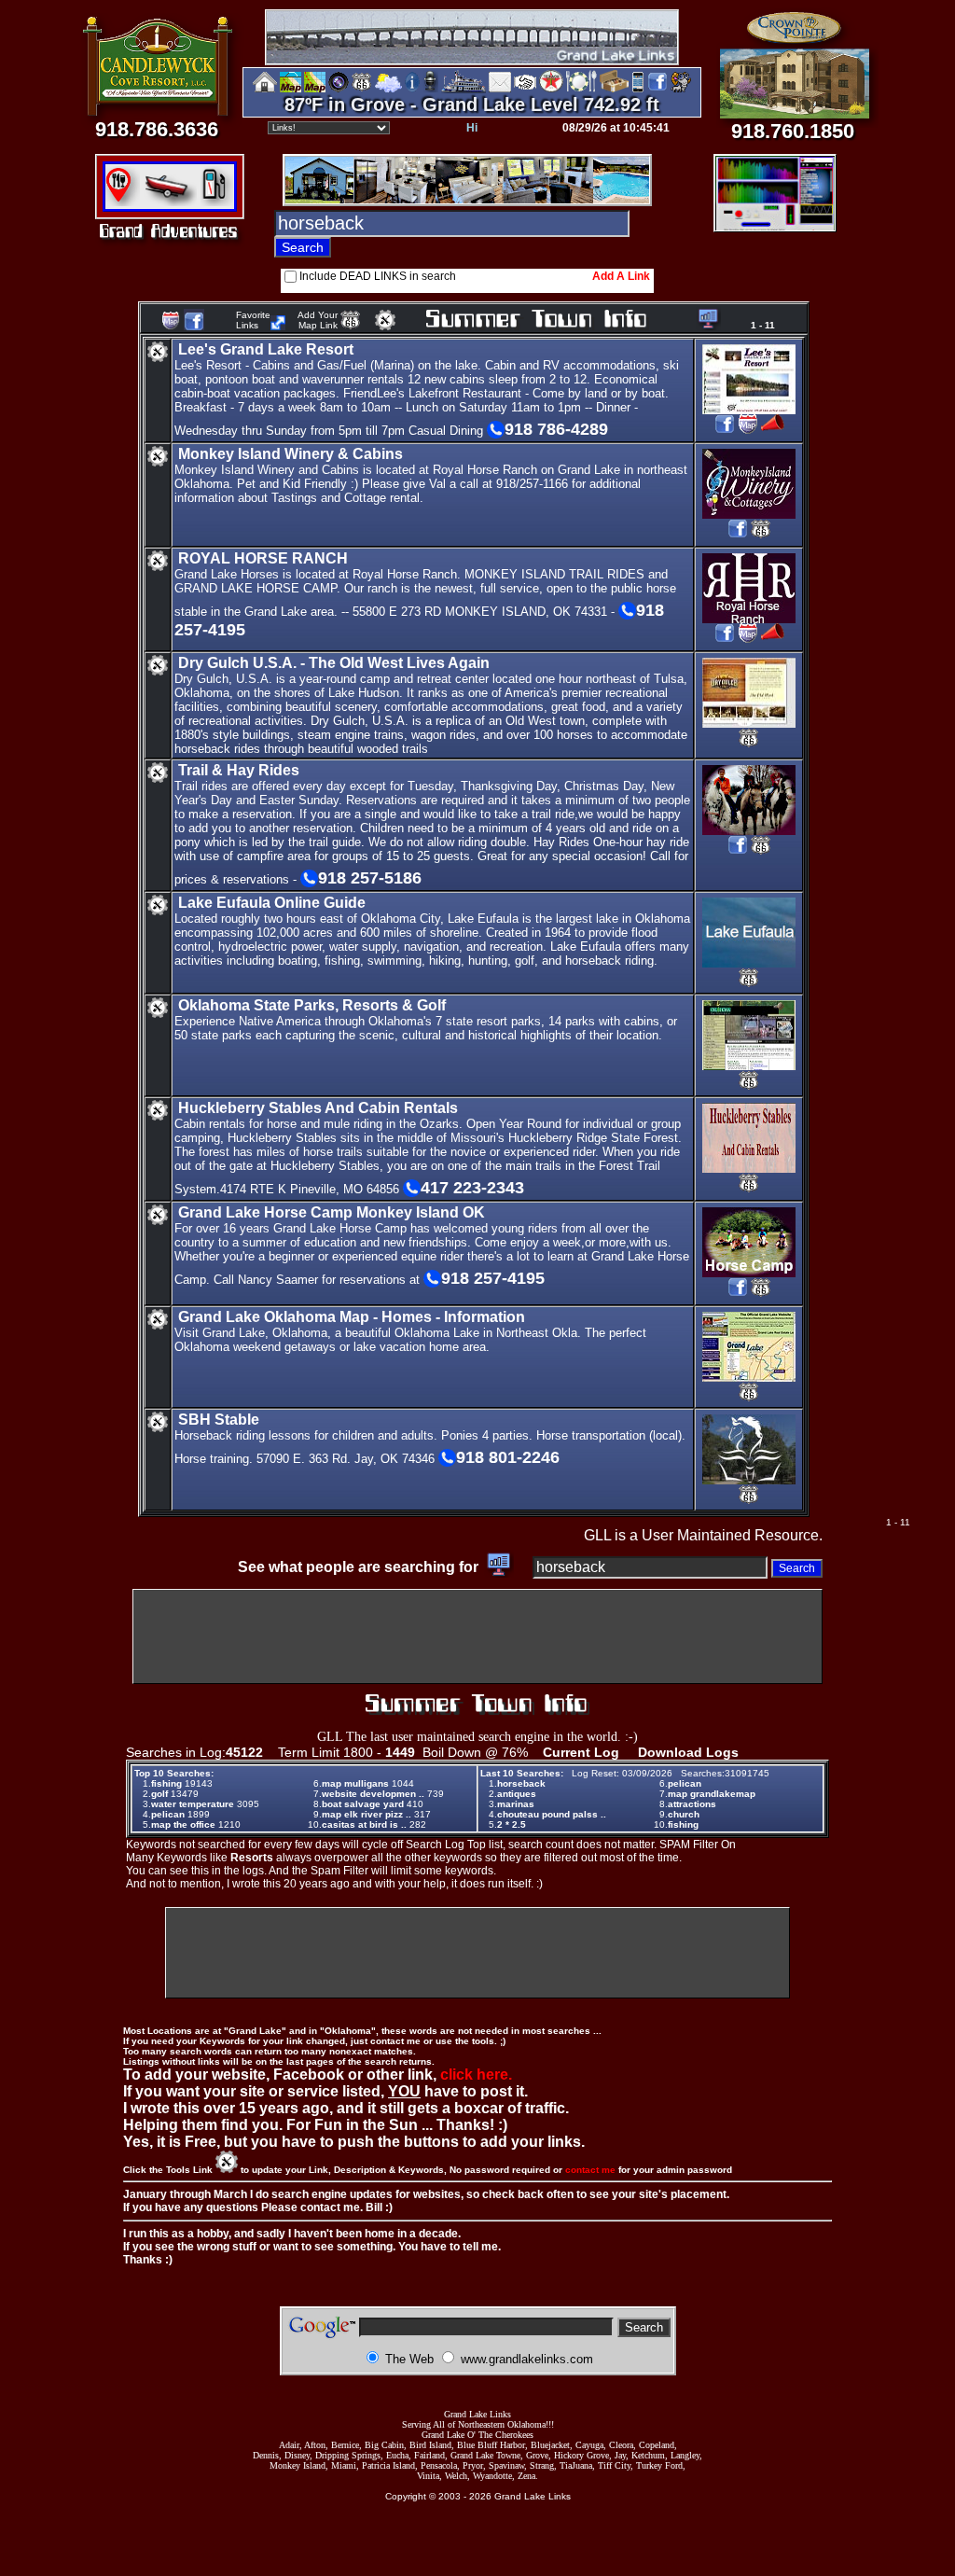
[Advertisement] (477, 1636)
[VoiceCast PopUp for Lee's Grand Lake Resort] (773, 432)
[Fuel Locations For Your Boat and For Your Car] (551, 89)
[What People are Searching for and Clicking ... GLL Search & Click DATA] (706, 325)
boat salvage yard (363, 1804)
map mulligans (355, 1783)
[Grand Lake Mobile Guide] (638, 89)
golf (159, 1794)
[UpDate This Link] (158, 359)
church (684, 1814)
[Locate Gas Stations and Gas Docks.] (217, 201)
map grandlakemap (712, 1794)
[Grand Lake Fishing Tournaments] (291, 89)
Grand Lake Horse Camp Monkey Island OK (332, 1212)
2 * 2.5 (512, 1824)
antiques (517, 1794)
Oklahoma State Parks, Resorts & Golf (312, 1005)
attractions (692, 1804)
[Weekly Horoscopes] (681, 89)
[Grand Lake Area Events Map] (315, 89)
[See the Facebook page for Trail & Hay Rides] (738, 852)
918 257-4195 (493, 1278)
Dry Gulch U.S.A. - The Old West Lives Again (334, 663)
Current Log (581, 1752)
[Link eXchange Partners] (525, 89)
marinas (516, 1804)
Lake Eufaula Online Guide (272, 903)
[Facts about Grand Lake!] (412, 89)
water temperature (193, 1804)
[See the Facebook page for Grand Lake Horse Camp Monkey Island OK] (738, 1295)
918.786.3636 (157, 129)
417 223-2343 (472, 1188)
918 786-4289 (556, 429)
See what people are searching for (360, 1567)
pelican (168, 1814)
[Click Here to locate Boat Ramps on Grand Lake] (168, 201)
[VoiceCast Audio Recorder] (775, 225)
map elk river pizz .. (367, 1814)
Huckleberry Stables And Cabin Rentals (318, 1108)
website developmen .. (373, 1794)
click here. (476, 2075)
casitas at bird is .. (364, 1824)
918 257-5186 (370, 878)
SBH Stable (219, 1420)
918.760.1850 (793, 131)
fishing (166, 1783)
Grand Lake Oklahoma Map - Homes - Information (352, 1317)
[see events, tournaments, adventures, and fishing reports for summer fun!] (558, 320)
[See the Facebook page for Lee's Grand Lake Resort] (725, 432)
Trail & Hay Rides (239, 770)
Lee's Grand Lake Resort (266, 349)
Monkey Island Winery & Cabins (291, 454)
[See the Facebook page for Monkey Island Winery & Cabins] (738, 536)
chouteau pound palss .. (552, 1814)
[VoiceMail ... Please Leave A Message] (430, 89)
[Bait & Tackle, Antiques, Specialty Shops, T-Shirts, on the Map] (614, 89)
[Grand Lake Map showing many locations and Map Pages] (362, 89)
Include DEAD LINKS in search (378, 276)
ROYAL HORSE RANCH (263, 558)
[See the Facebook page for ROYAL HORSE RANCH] (725, 641)
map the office (183, 1824)
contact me (590, 2170)
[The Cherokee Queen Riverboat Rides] (464, 89)
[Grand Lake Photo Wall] (339, 89)
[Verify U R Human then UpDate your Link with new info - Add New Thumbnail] (385, 325)
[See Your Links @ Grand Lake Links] (278, 325)
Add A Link (621, 276)
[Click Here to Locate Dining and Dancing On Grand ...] (123, 201)
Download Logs (688, 1752)
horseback (521, 1783)
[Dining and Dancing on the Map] (581, 89)
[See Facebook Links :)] (194, 327)
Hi (472, 128)
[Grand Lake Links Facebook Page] (657, 89)
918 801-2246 (508, 1457)
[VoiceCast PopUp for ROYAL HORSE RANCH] (773, 641)
